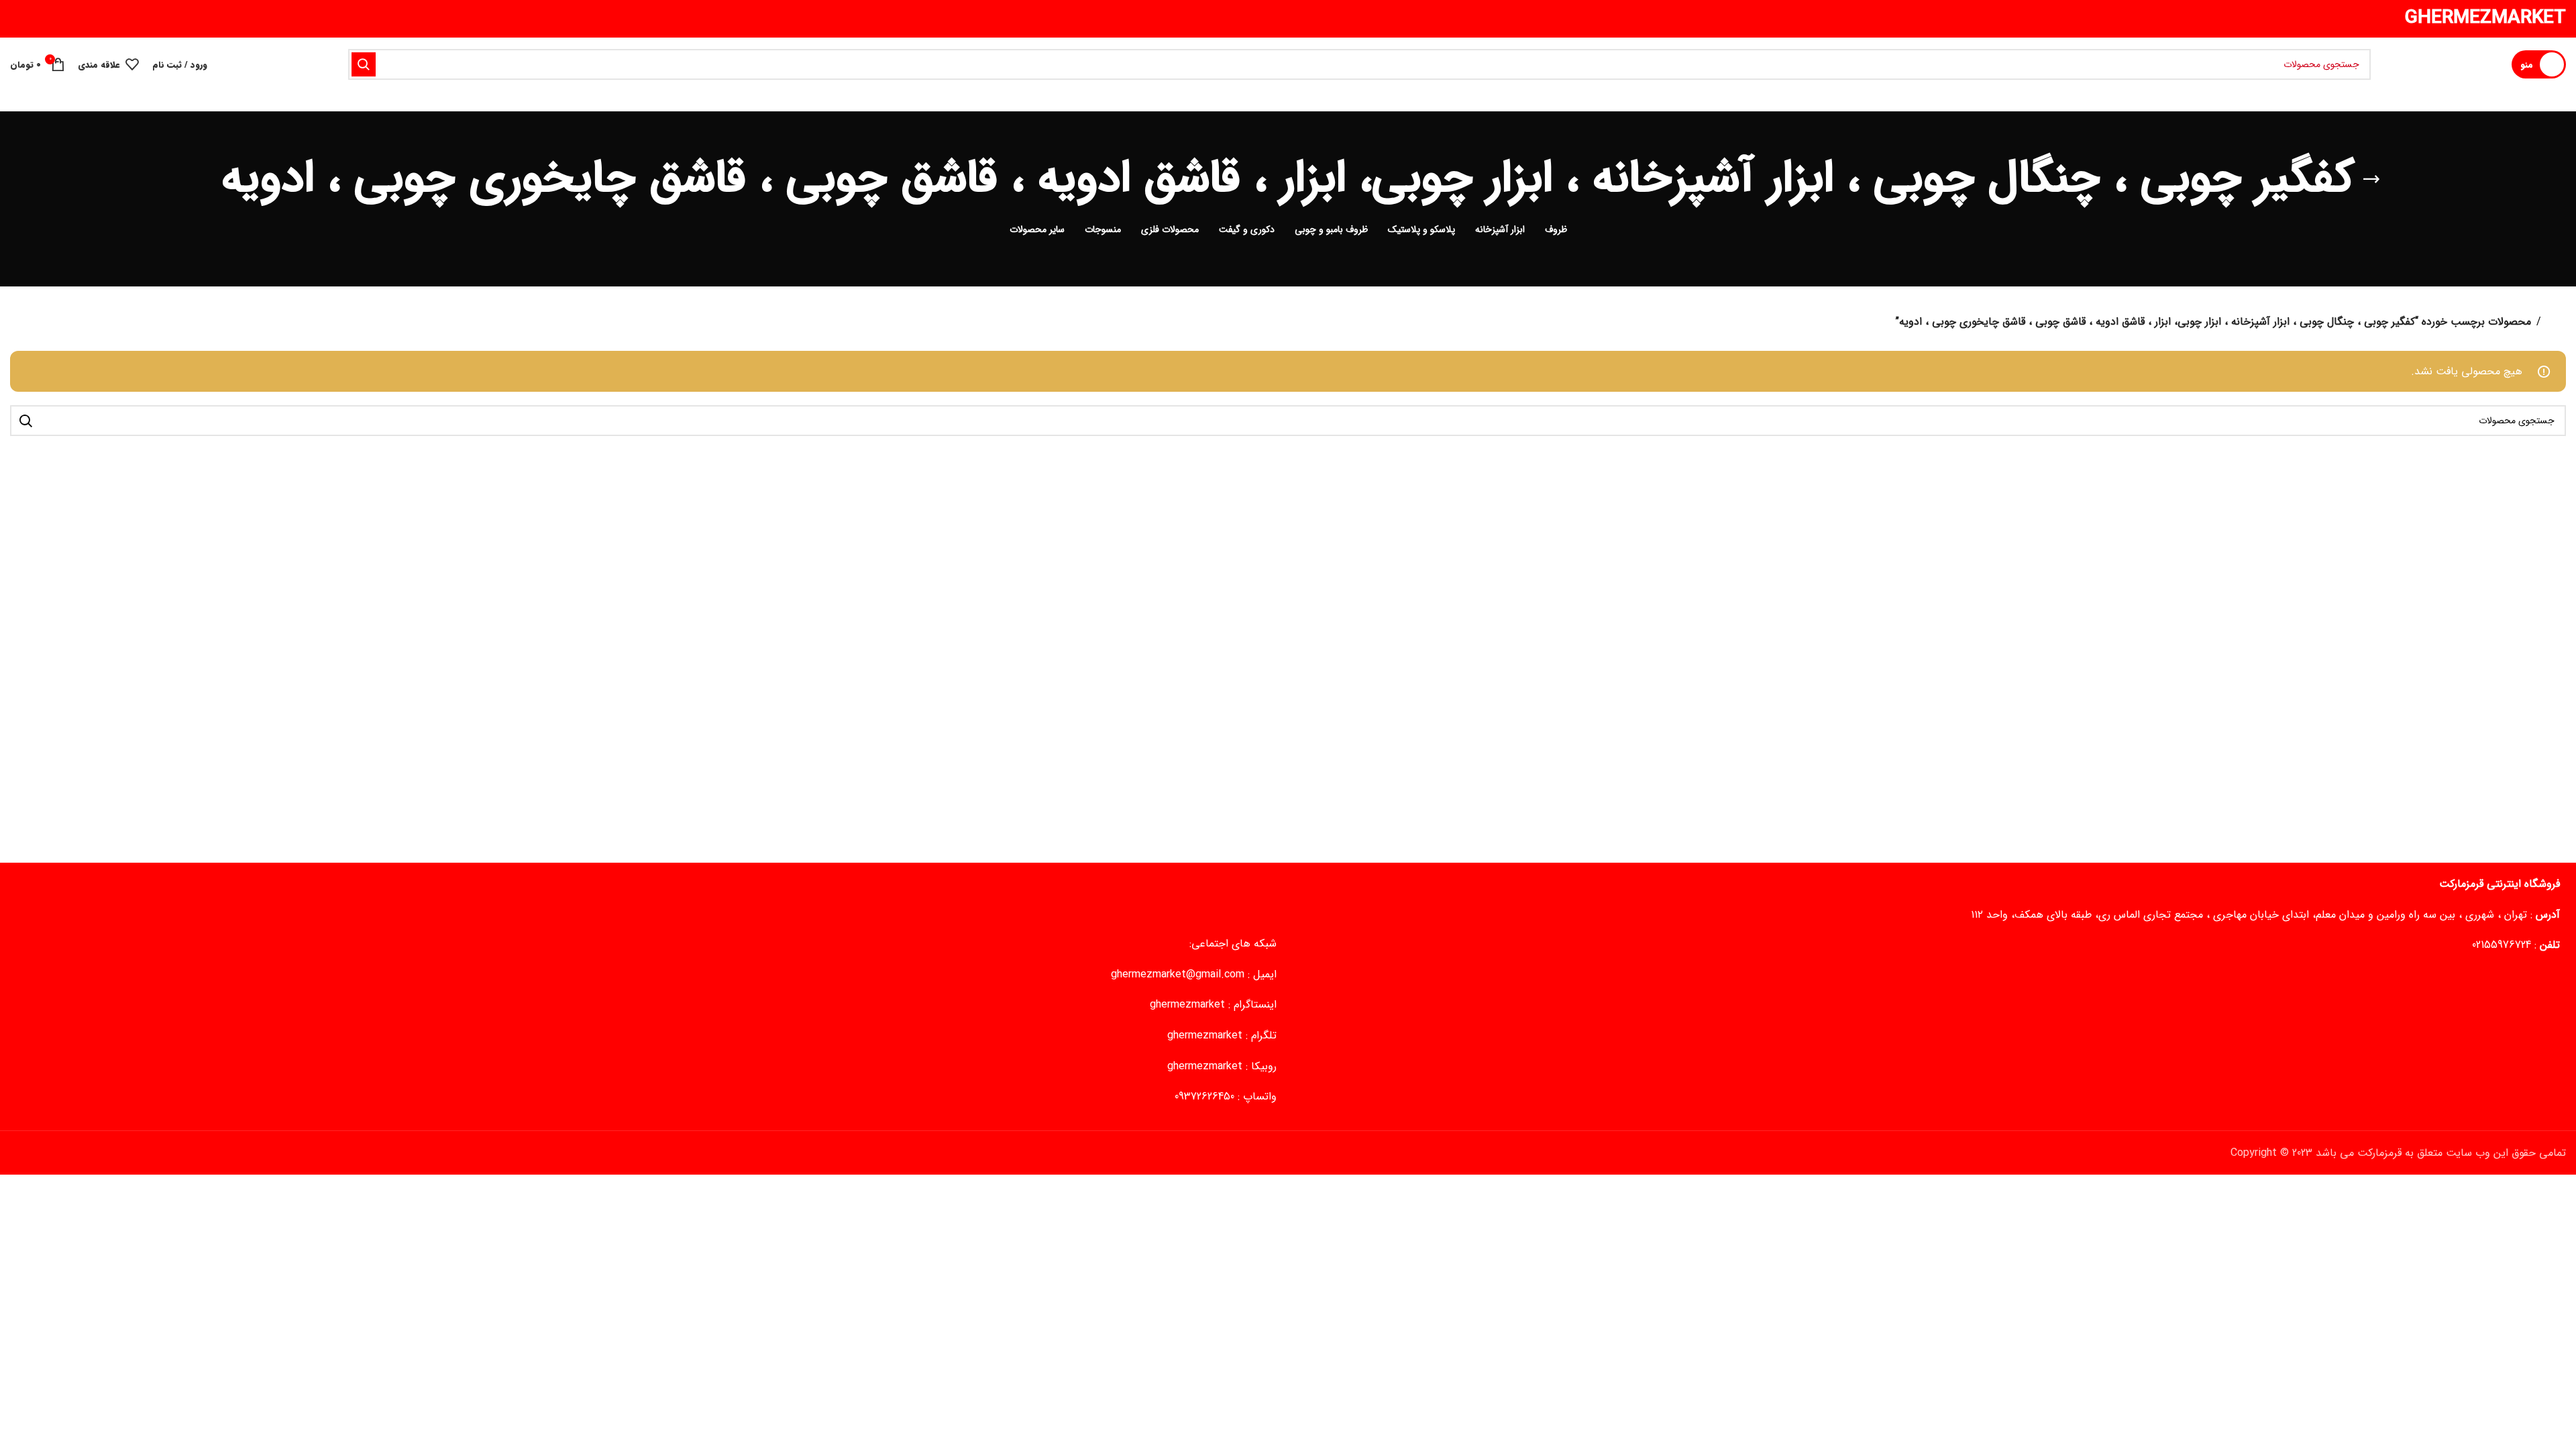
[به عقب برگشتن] (2371, 179)
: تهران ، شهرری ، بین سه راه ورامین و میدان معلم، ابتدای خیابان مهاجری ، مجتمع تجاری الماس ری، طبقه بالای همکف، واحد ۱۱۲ (2265, 915)
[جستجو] (364, 64)
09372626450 (1204, 1096)
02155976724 (2502, 945)
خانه (2556, 322)
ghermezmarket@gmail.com (1178, 974)
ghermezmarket (1187, 1005)
